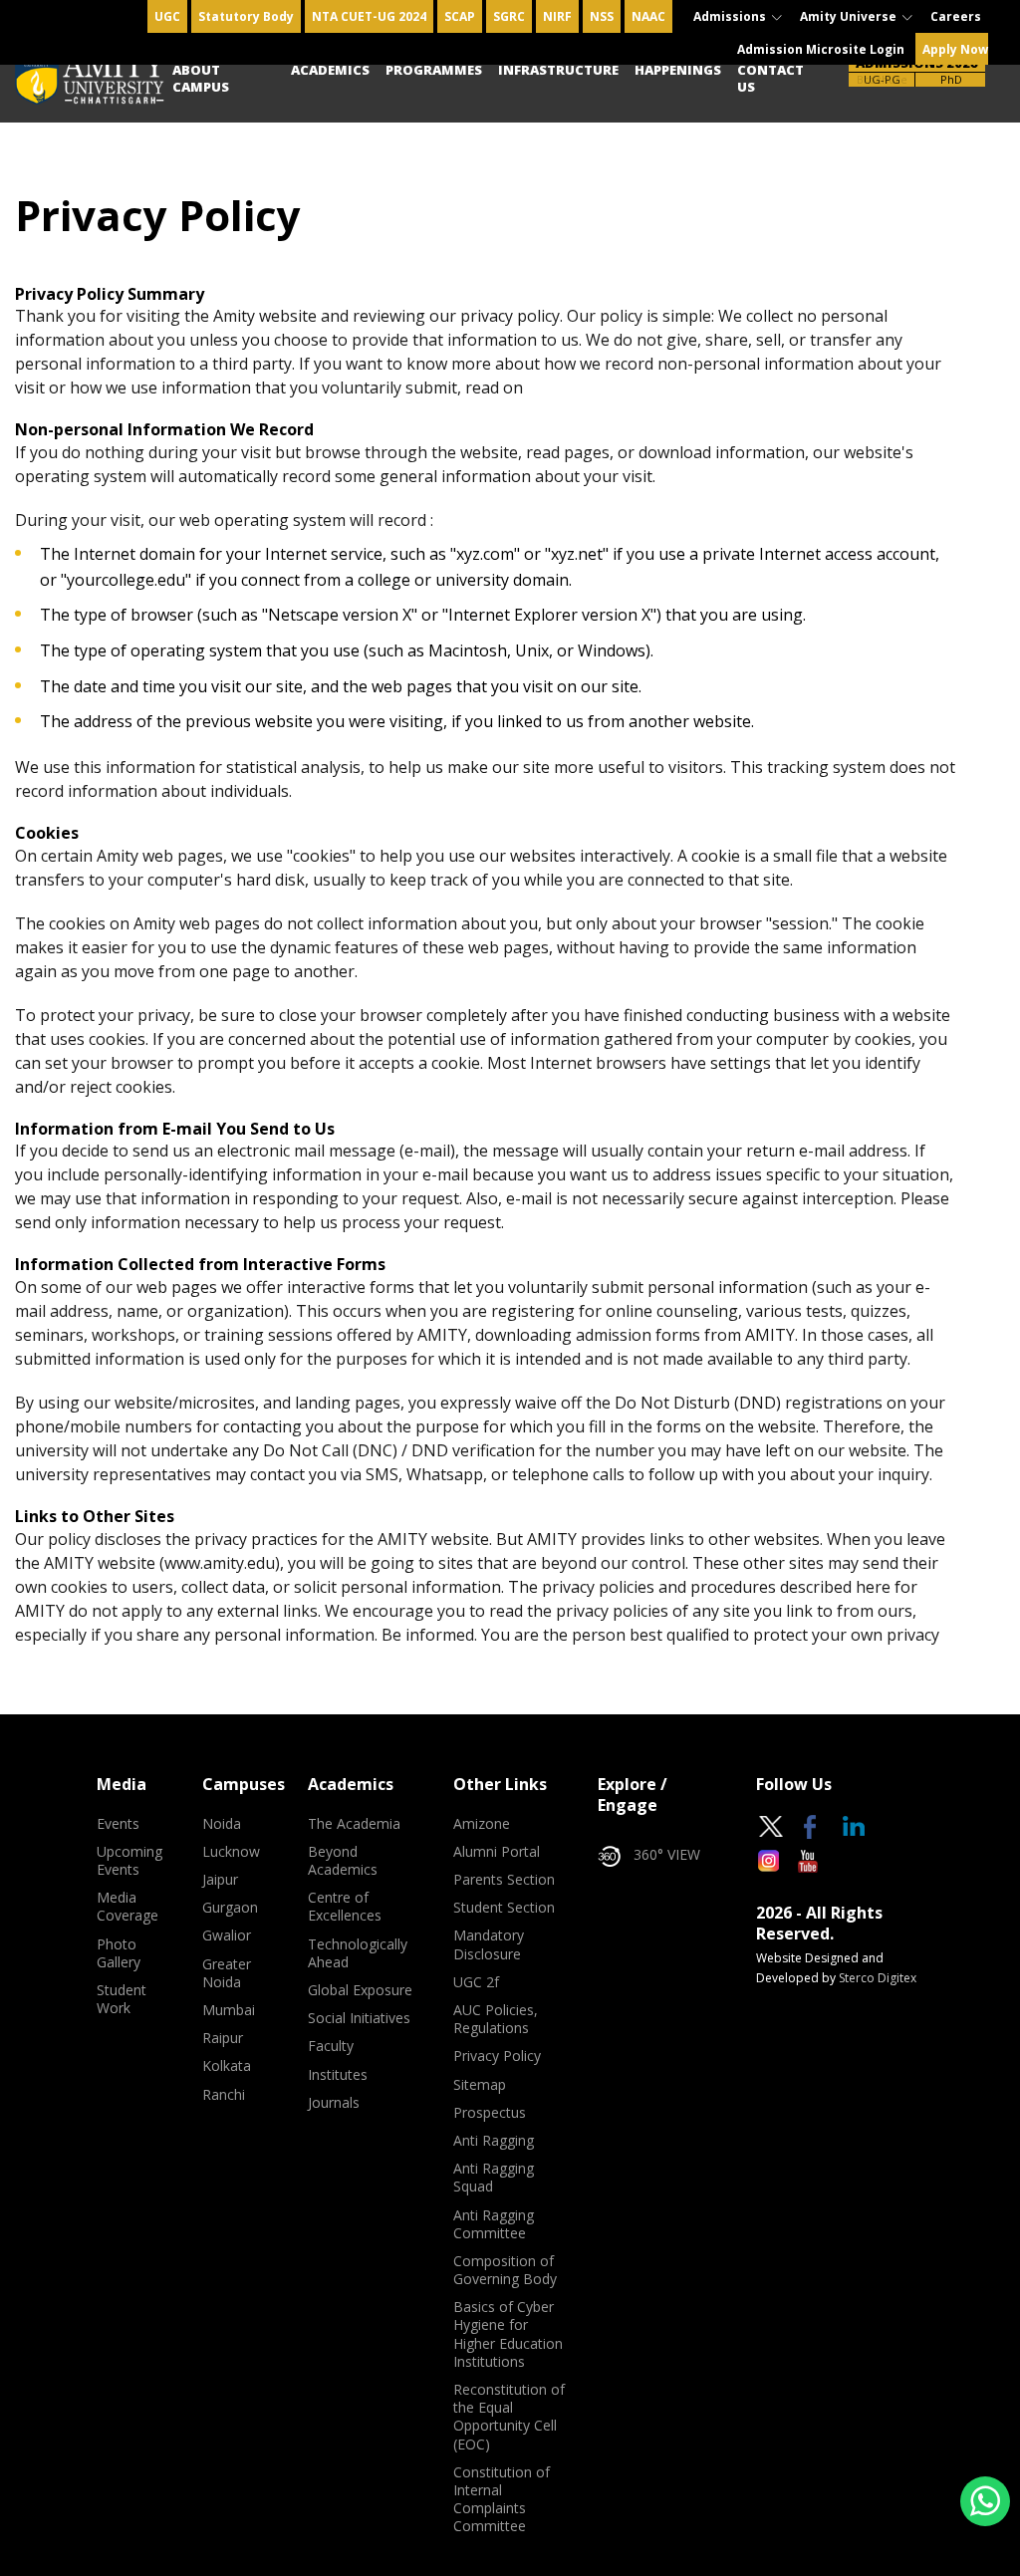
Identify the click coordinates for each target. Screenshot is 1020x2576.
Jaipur (220, 1880)
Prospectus (490, 2113)
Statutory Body (246, 16)
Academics (330, 70)
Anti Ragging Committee (494, 2224)
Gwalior (227, 1935)
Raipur (223, 2038)
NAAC (648, 16)
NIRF (557, 16)
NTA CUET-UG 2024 (369, 16)
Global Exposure (360, 1990)
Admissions (731, 16)
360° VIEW (667, 1855)
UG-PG (882, 79)
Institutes (338, 2075)
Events (118, 1824)
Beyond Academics (343, 1861)
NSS (602, 16)
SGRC (509, 16)
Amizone (482, 1824)
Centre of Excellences (345, 1907)
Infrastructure (558, 70)
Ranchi (224, 2095)
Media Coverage (127, 1907)
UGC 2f (476, 1982)
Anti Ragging (494, 2141)
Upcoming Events (129, 1861)
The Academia (354, 1824)
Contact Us (770, 78)
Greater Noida (227, 1973)
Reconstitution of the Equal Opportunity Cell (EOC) (509, 2417)
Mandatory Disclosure (489, 1944)
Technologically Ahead (358, 1953)
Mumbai (229, 2010)
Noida (222, 1824)
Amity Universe (850, 16)
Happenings (678, 70)
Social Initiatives (359, 2018)
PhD (951, 79)
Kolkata (227, 2066)
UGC (167, 16)
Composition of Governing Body (505, 2270)
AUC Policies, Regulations (496, 2019)
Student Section (504, 1908)
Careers (956, 16)
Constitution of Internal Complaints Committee (502, 2500)
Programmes (434, 70)
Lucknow (231, 1852)
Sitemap (480, 2085)
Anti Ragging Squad (494, 2178)
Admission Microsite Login (821, 49)
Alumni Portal (497, 1852)
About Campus (201, 78)
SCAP (460, 16)
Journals (334, 2103)
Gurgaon (230, 1908)
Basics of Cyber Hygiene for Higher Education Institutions (508, 2334)
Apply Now (955, 49)
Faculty (331, 2046)
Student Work (122, 1999)
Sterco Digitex (878, 1978)
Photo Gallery (119, 1953)
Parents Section (504, 1880)
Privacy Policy (497, 2056)
